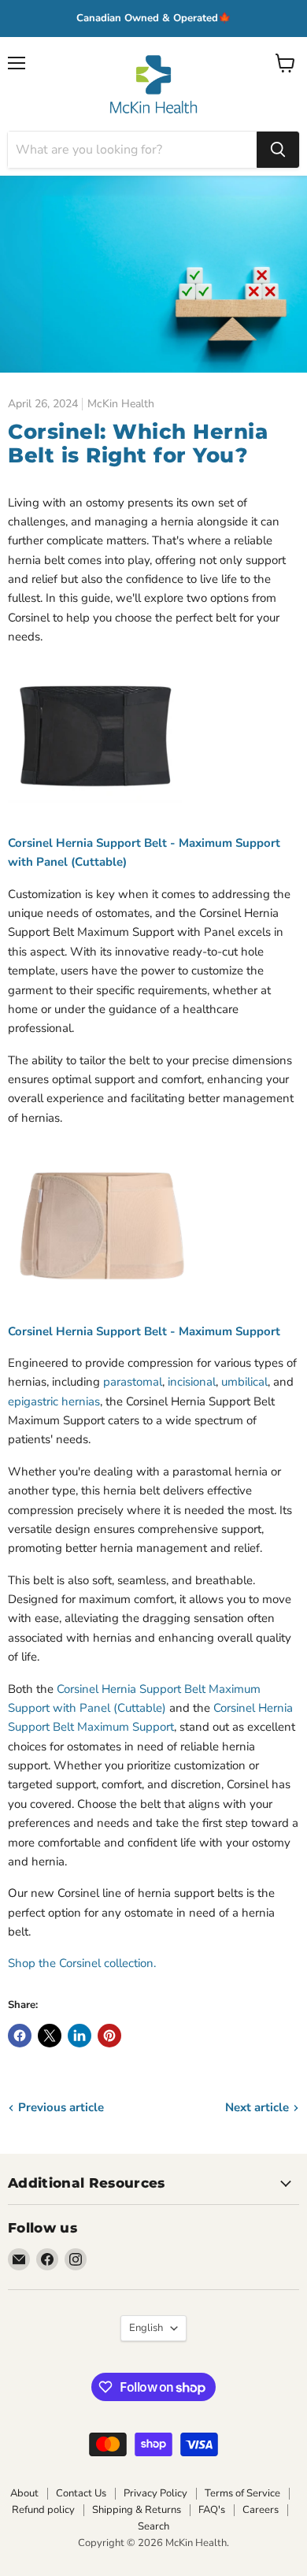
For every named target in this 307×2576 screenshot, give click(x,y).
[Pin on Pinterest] (109, 2036)
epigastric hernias (54, 1401)
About (24, 2493)
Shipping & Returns (137, 2510)
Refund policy (43, 2510)
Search (153, 2526)
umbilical (244, 1382)
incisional (192, 1382)
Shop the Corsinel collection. (82, 1963)
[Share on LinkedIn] (80, 2036)
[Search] (278, 150)
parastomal (133, 1382)
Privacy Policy (155, 2493)
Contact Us (81, 2493)
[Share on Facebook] (20, 2036)
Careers (261, 2510)
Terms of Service (242, 2493)
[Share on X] (50, 2036)
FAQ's (212, 2510)
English (146, 2328)
